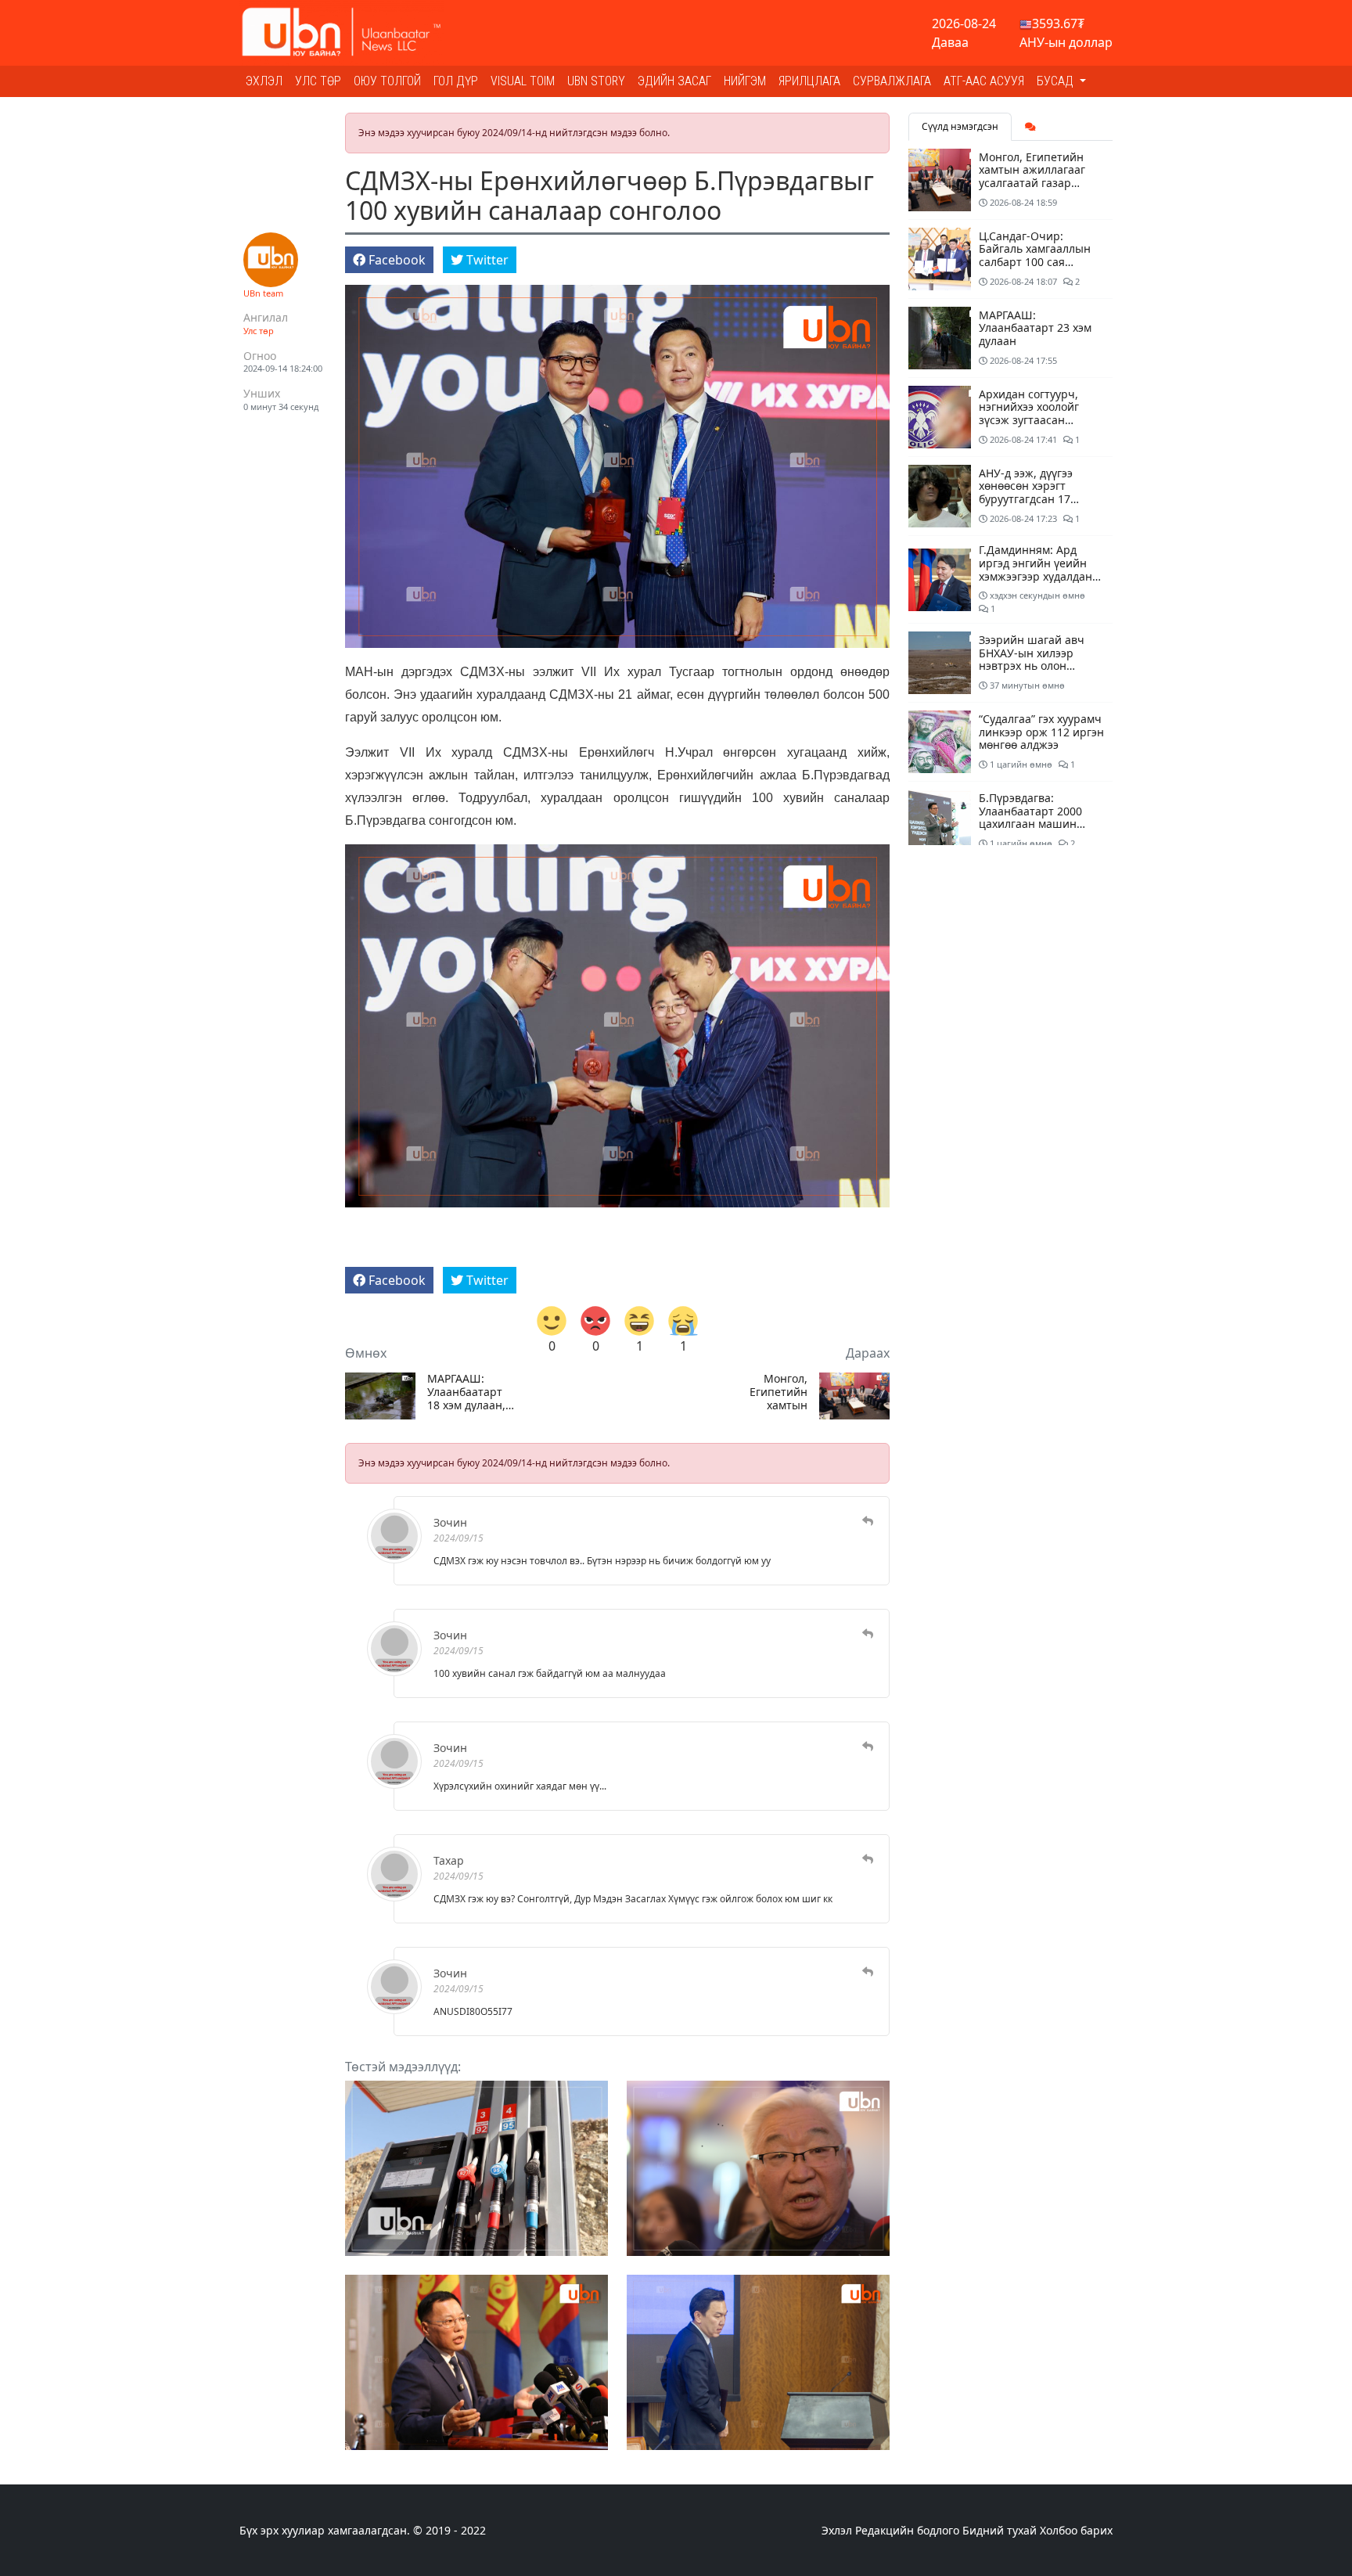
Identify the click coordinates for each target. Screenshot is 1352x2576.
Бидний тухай (1000, 2530)
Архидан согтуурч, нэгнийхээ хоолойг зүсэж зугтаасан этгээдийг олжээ (1029, 414)
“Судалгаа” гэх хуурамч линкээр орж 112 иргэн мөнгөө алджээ (1041, 732)
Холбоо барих (1076, 2530)
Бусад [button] (1057, 81)
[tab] (1030, 127)
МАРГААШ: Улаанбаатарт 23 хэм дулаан (1035, 328)
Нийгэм (745, 81)
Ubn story (596, 81)
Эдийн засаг (674, 81)
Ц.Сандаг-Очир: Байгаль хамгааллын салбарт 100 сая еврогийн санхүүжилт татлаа (1037, 262)
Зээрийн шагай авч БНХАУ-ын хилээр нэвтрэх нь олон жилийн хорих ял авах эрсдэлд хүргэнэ (1039, 666)
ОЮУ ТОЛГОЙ (387, 81)
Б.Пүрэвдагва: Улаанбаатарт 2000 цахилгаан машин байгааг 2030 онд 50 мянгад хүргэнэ (1033, 824)
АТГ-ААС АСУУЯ (984, 81)
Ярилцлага (809, 81)
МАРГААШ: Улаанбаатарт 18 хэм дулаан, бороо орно (466, 1392)
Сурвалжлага (892, 81)
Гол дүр (456, 81)
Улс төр (318, 81)
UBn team (263, 293)
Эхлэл (264, 81)
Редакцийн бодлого (907, 2530)
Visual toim (523, 81)
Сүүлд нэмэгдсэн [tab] (960, 126)
